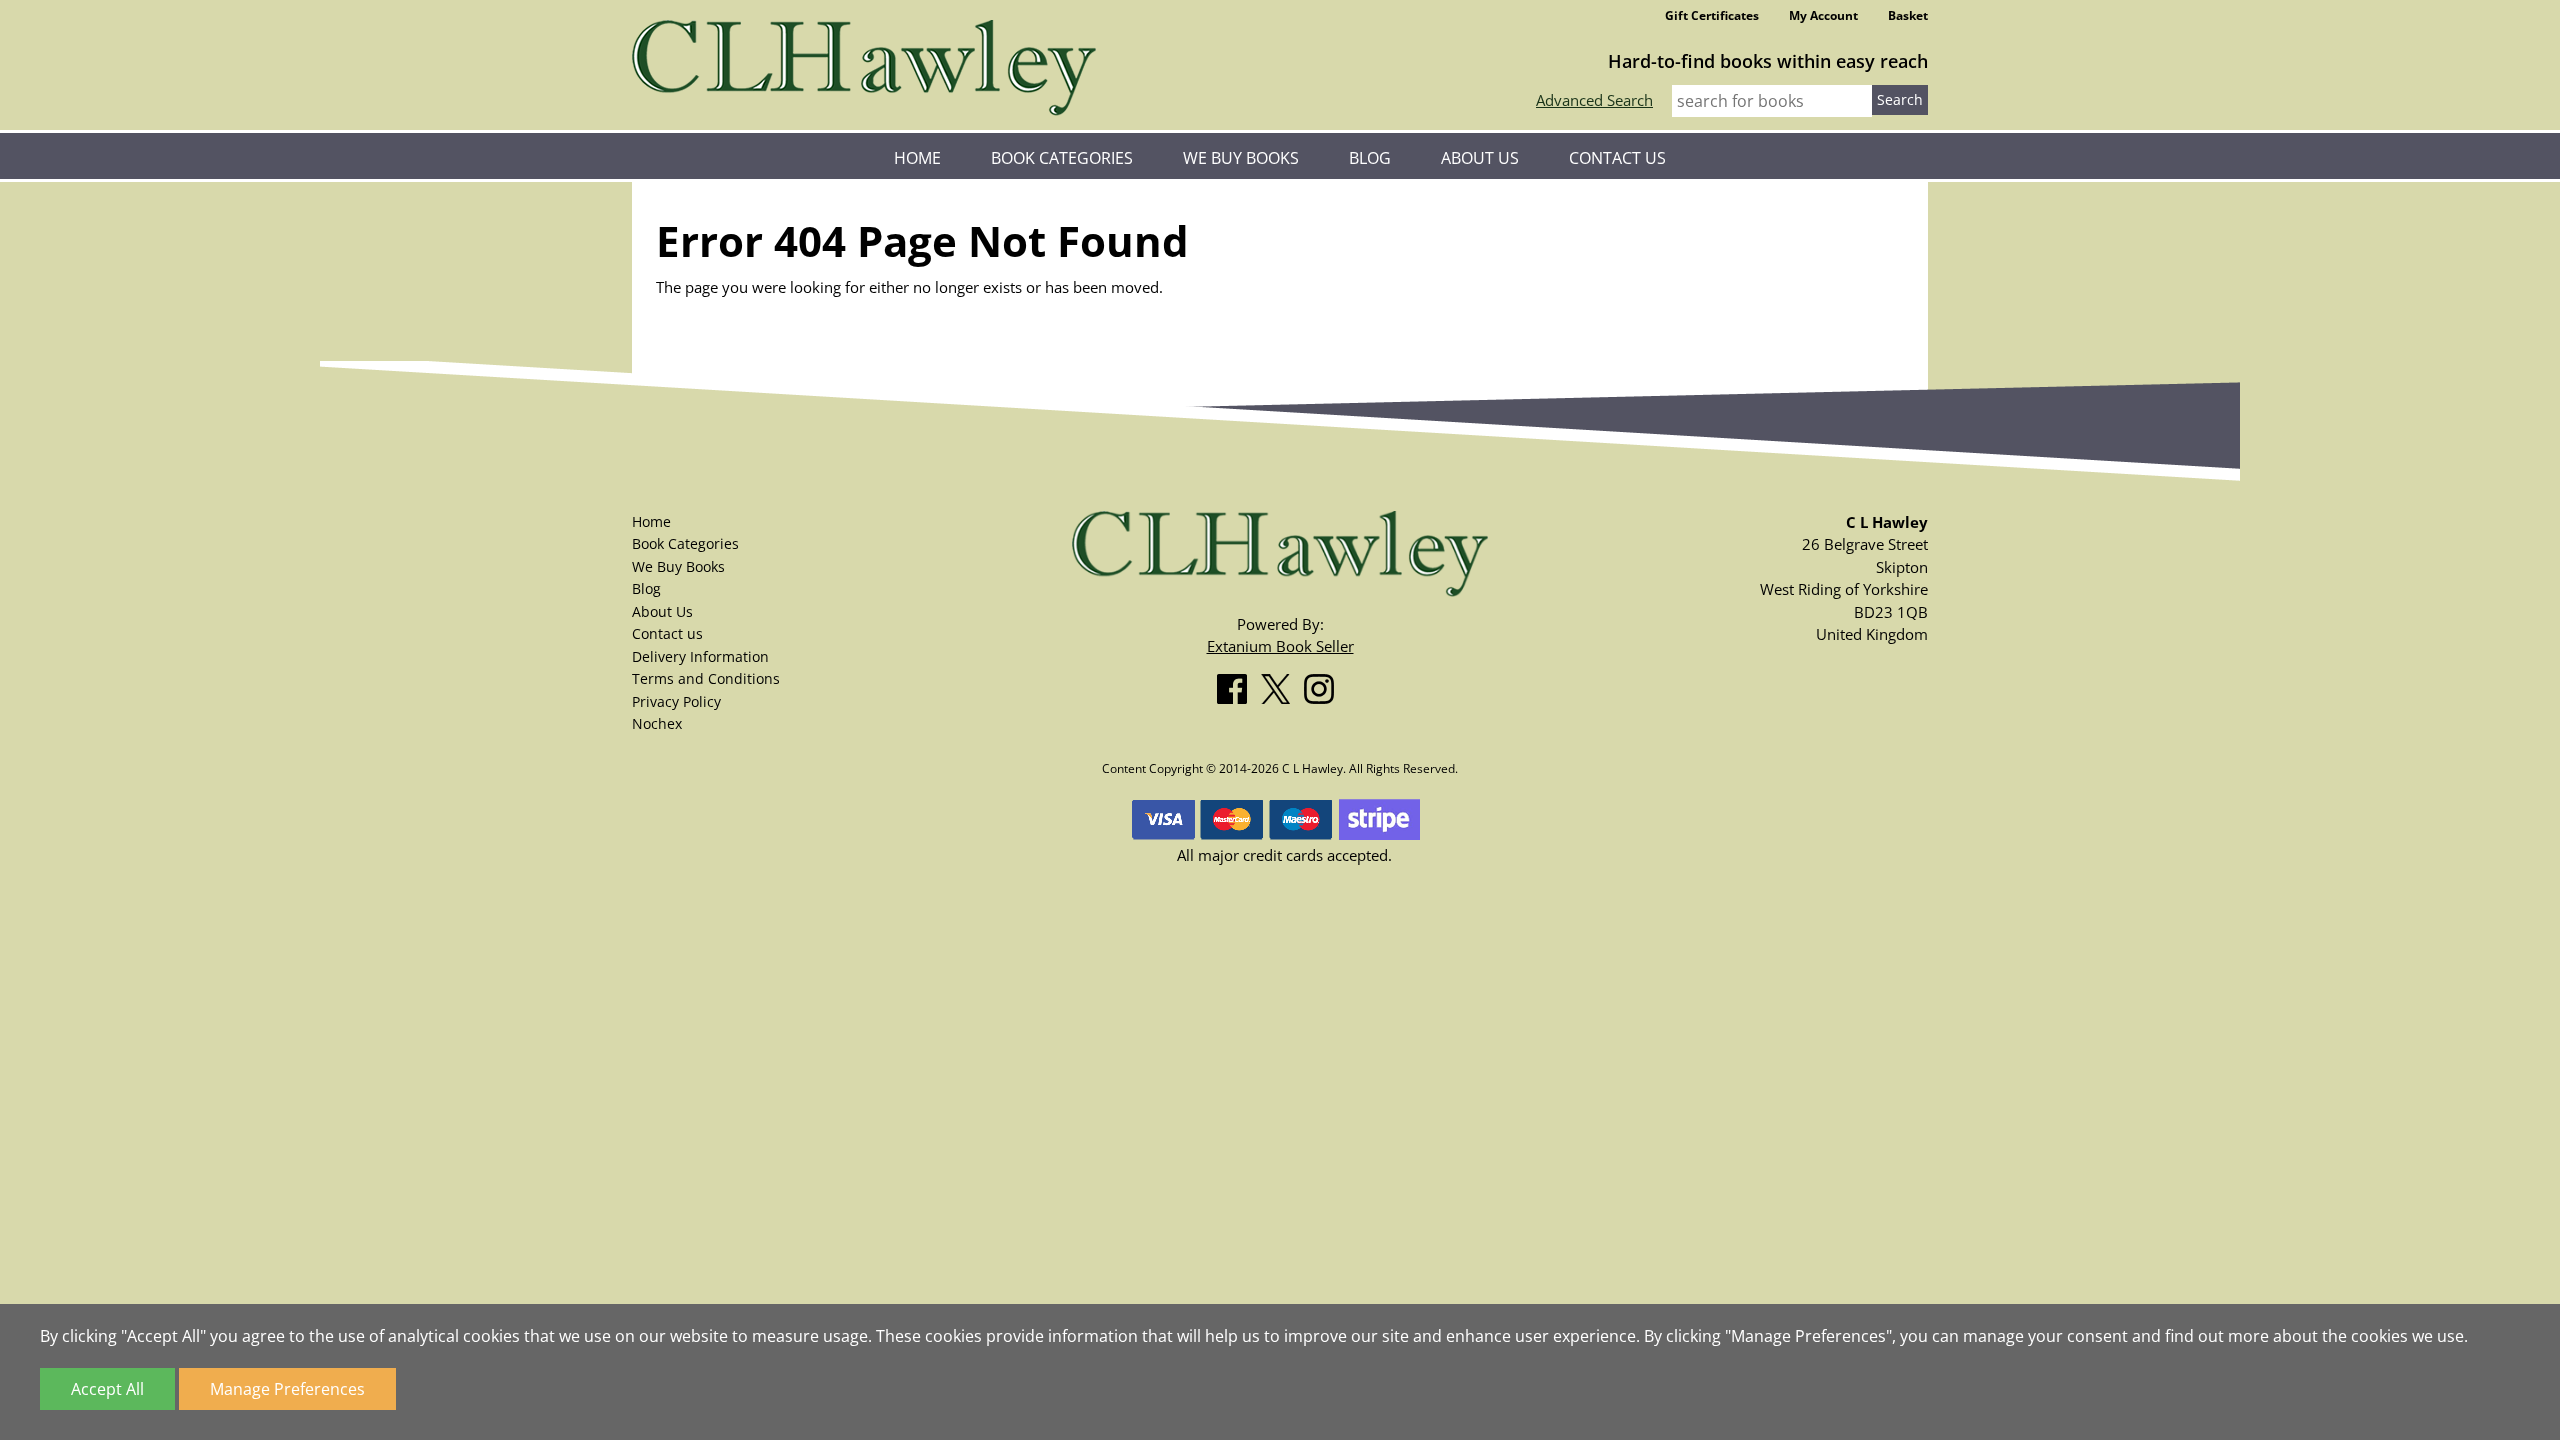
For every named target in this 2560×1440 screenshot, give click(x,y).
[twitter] (1280, 685)
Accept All (107, 1389)
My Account (1823, 15)
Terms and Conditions (706, 678)
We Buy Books (1241, 158)
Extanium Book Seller (1280, 646)
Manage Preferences (287, 1389)
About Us (1480, 158)
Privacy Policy (676, 701)
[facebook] (1237, 685)
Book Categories (1062, 158)
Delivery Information (700, 656)
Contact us (1617, 158)
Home (917, 158)
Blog (1370, 158)
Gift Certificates (1712, 15)
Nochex (657, 723)
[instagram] (1324, 685)
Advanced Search (1594, 100)
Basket (1908, 15)
